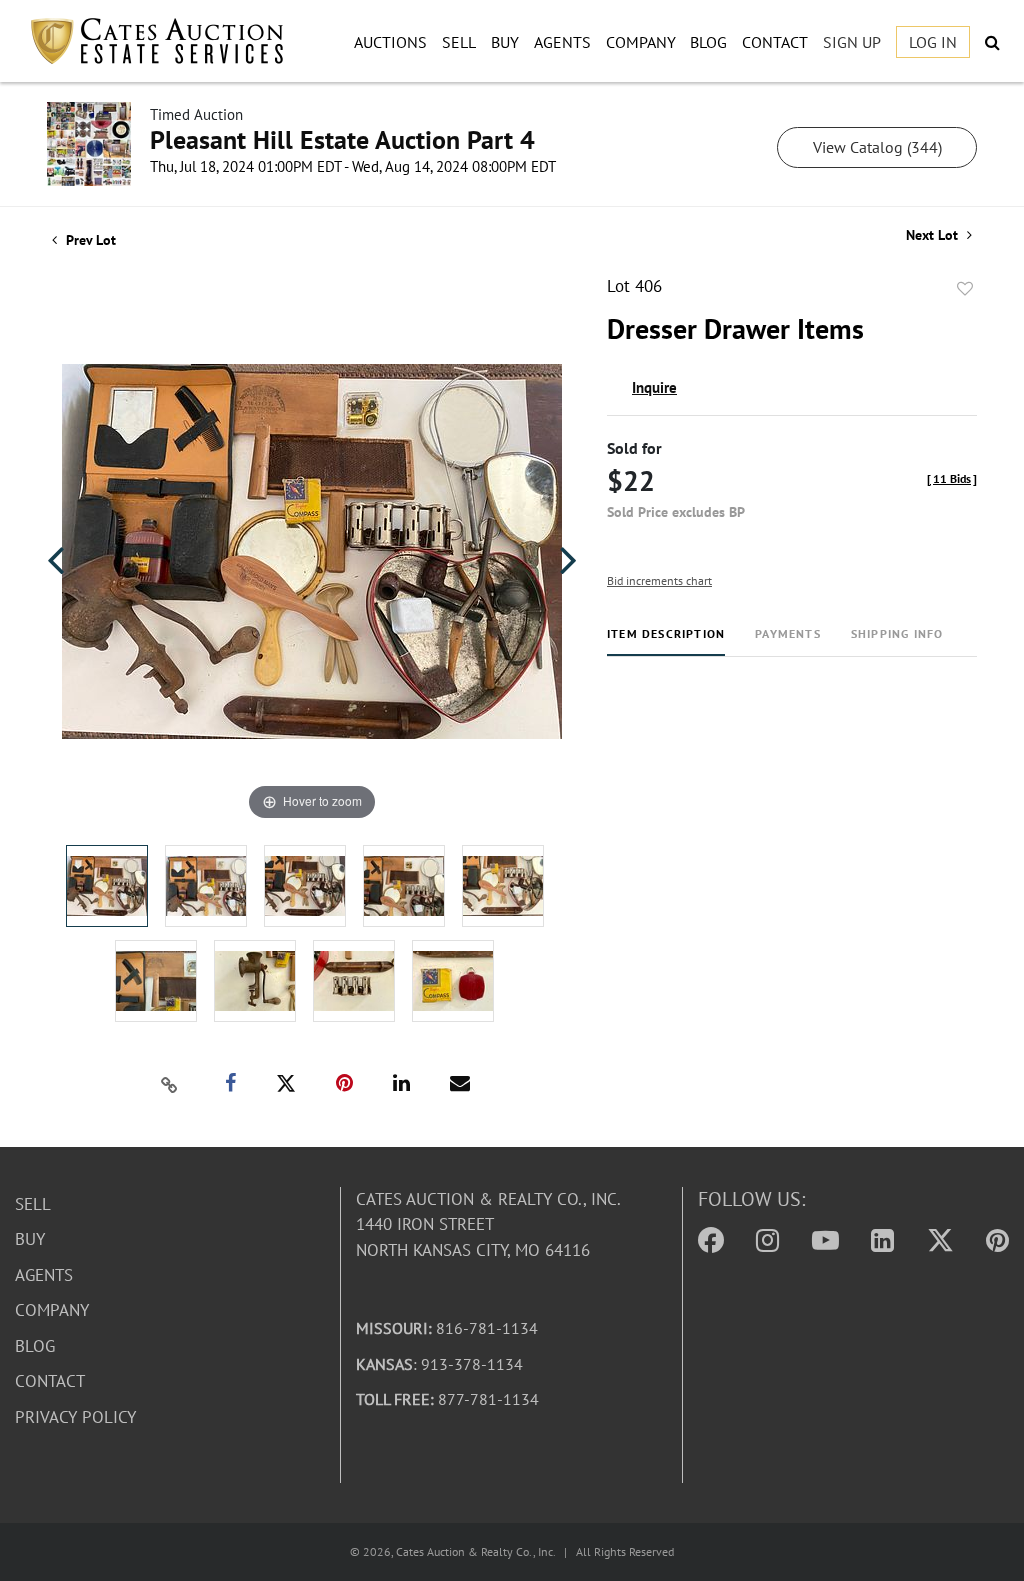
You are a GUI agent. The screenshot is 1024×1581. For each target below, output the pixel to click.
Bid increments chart (659, 580)
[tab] (666, 641)
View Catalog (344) (877, 147)
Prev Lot (89, 240)
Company (641, 42)
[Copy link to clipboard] (170, 1084)
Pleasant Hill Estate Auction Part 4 (342, 139)
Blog (708, 42)
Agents (562, 42)
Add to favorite (965, 289)
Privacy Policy (75, 1417)
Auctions (390, 42)
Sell (459, 42)
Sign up (852, 42)
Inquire (654, 387)
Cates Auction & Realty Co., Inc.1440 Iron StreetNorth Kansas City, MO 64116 (488, 1224)
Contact (775, 42)
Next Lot (934, 235)
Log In (933, 42)
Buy (505, 42)
